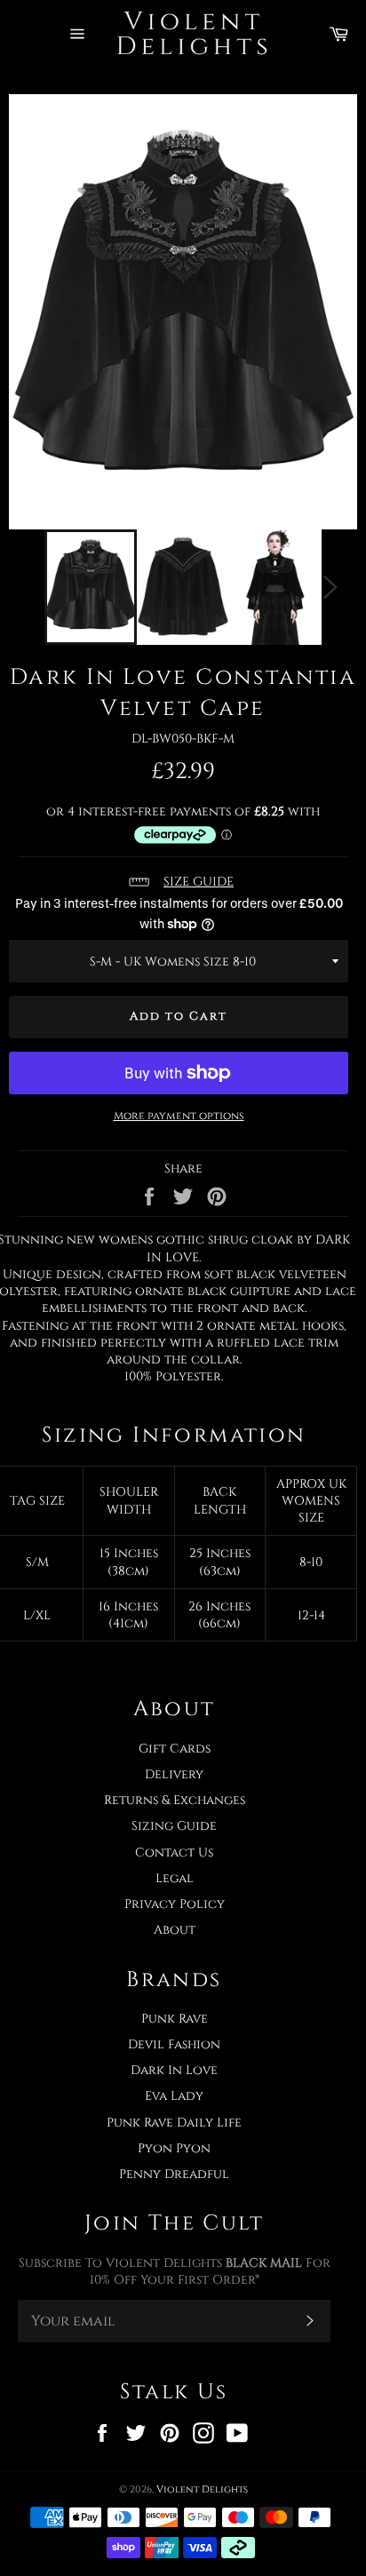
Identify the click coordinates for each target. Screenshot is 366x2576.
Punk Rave (175, 2019)
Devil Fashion (174, 2044)
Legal (175, 1878)
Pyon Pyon (174, 2148)
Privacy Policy (175, 1904)
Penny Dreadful (174, 2174)
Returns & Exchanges (175, 1800)
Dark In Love (174, 2070)
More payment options (179, 1116)
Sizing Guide (174, 1826)
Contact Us (174, 1852)
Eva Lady (174, 2096)
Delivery (174, 1774)
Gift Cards (175, 1749)
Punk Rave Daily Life (174, 2123)
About (175, 1930)
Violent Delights (202, 2489)
